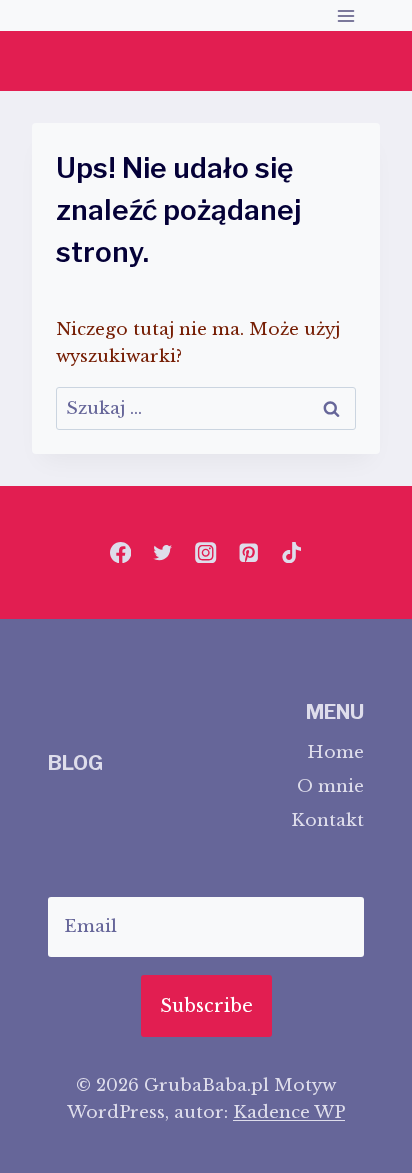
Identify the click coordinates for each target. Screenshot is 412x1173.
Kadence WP (289, 1112)
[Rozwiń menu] (345, 15)
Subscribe (206, 1006)
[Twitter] (163, 552)
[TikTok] (291, 552)
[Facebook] (120, 552)
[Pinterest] (248, 552)
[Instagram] (206, 552)
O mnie (330, 786)
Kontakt (327, 820)
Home (335, 752)
